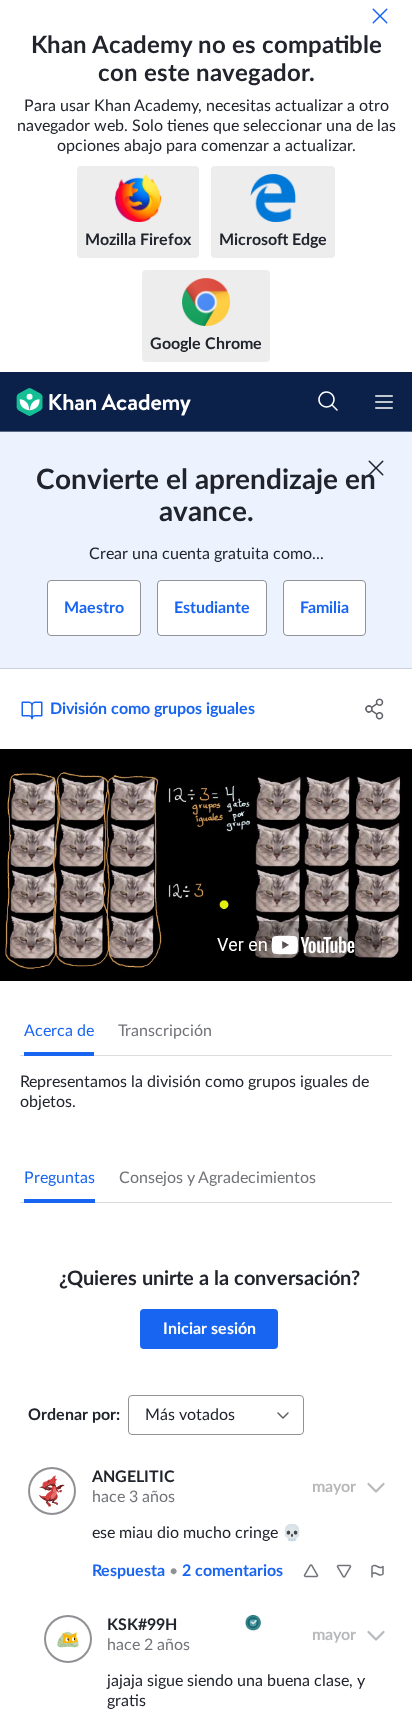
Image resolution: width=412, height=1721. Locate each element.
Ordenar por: (74, 1415)
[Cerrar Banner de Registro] (376, 468)
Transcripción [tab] (165, 1031)
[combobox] (216, 1415)
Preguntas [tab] (59, 1178)
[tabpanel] (206, 1084)
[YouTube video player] (206, 865)
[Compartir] (374, 709)
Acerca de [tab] (59, 1031)
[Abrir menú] (384, 402)
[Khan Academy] (95, 402)
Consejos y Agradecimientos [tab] (217, 1178)
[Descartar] (380, 16)
